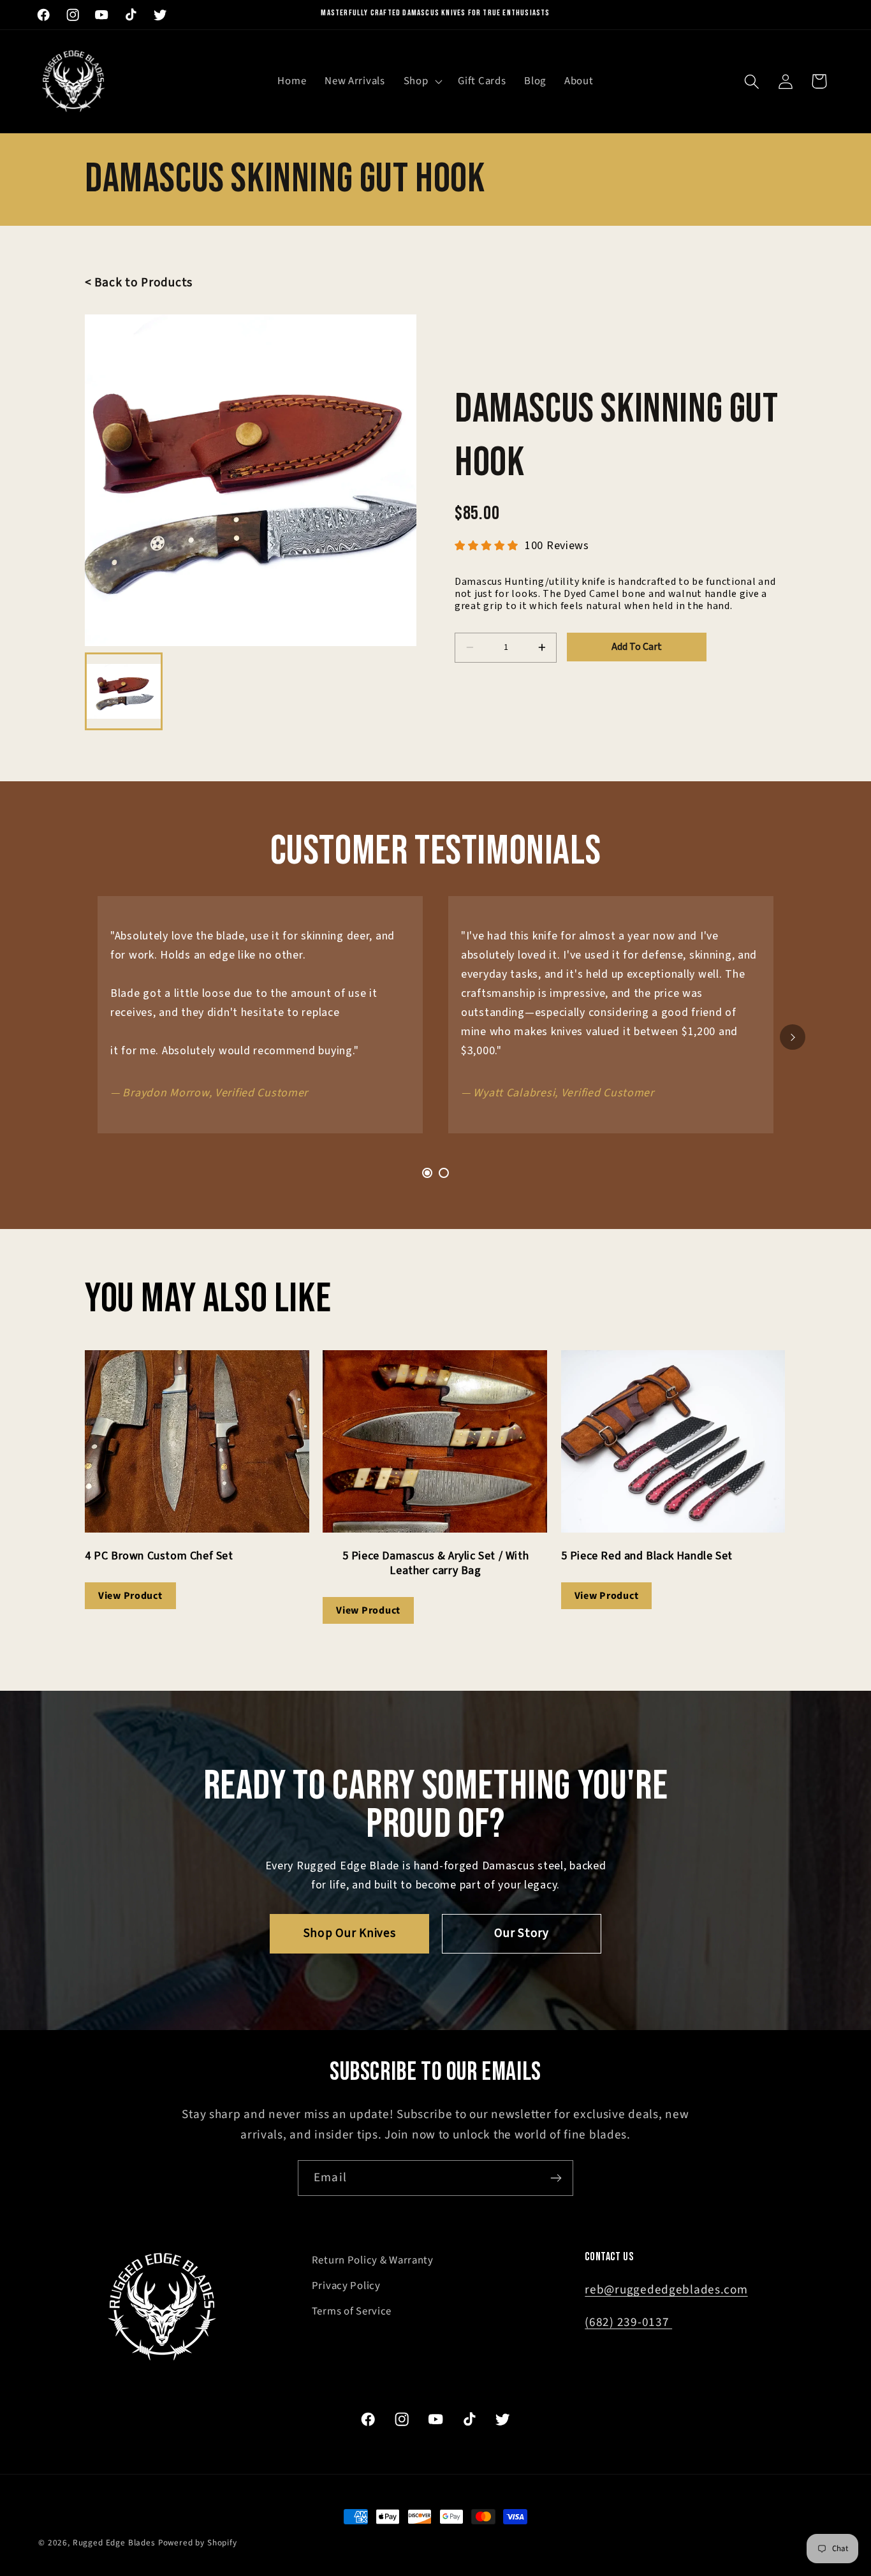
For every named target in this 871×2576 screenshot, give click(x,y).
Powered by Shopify (198, 2543)
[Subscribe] (556, 2178)
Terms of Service (352, 2311)
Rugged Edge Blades (114, 2543)
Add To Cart (637, 647)
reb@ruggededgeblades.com (666, 2290)
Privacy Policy (346, 2286)
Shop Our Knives (350, 1933)
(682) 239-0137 (628, 2322)
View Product (130, 1596)
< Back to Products (139, 283)
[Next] (793, 1037)
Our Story (521, 1933)
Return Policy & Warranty (373, 2260)
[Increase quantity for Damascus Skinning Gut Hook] (542, 648)
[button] (421, 82)
